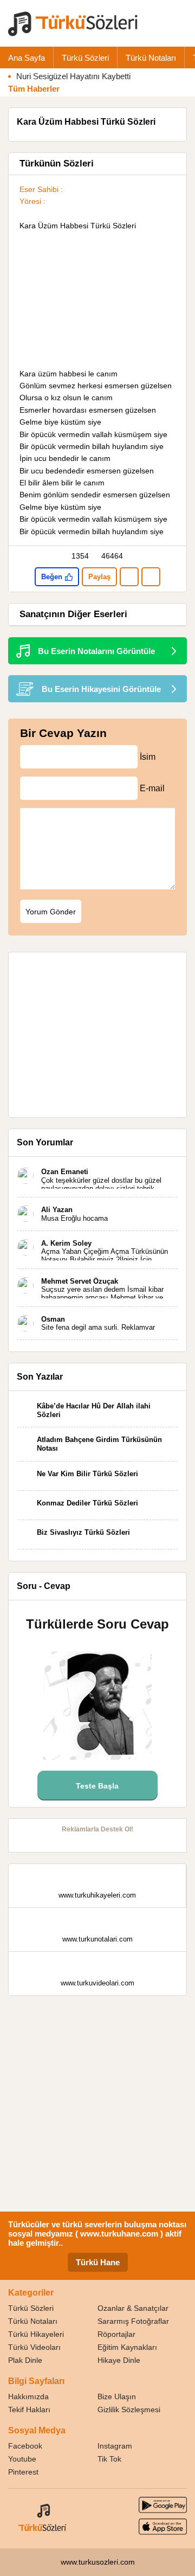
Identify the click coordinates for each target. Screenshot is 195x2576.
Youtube (22, 2459)
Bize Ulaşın (117, 2396)
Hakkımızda (28, 2396)
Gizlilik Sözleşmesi (129, 2410)
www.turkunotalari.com (97, 1939)
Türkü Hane (98, 2262)
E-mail (152, 788)
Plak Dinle (25, 2360)
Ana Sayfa (27, 58)
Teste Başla (97, 1786)
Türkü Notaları (151, 58)
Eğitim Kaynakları (127, 2347)
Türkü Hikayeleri (36, 2334)
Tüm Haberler (34, 89)
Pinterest (23, 2472)
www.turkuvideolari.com (97, 1983)
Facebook (25, 2446)
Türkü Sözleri (85, 58)
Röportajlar (116, 2334)
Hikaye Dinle (119, 2360)
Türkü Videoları (34, 2347)
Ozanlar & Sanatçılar (133, 2308)
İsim (148, 757)
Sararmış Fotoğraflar (133, 2321)
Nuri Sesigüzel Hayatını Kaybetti (73, 76)
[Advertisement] (97, 300)
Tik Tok (109, 2459)
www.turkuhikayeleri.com (97, 1895)
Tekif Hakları (29, 2410)
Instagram (115, 2446)
